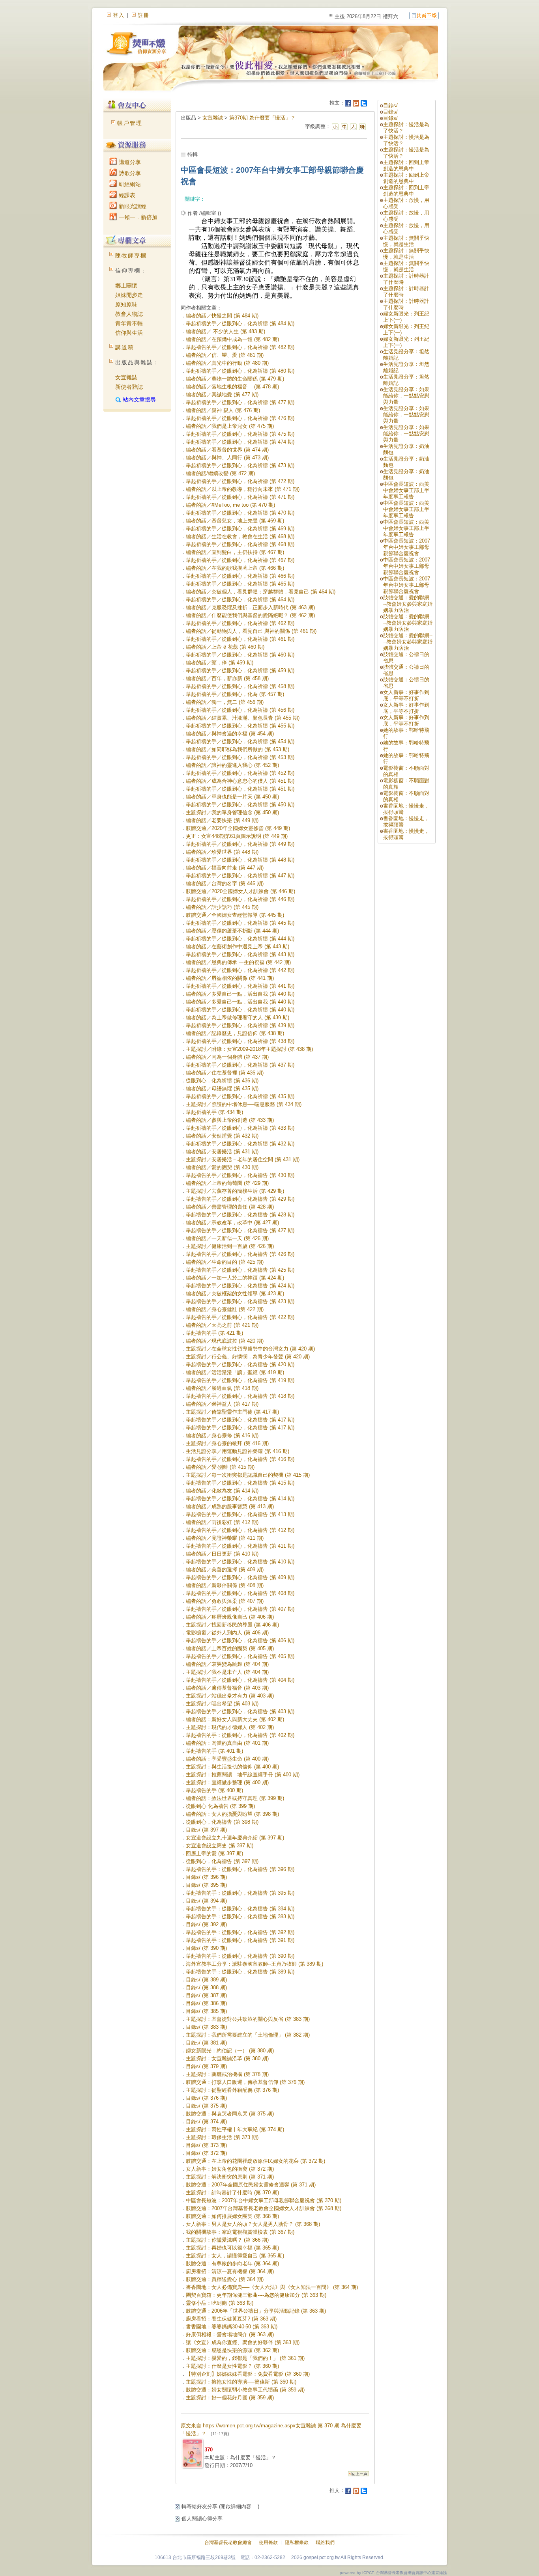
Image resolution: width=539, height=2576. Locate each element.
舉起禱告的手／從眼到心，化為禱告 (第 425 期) (240, 1270)
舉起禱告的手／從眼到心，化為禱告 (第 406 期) (240, 1641)
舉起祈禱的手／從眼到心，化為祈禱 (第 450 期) (240, 805)
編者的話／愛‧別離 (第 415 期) (220, 1467)
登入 (119, 15)
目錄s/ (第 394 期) (206, 1901)
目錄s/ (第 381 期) (206, 2043)
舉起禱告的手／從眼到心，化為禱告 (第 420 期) (240, 1364)
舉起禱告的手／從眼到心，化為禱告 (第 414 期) (240, 1499)
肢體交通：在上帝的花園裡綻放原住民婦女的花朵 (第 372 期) (255, 2161)
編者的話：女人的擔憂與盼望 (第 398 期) (232, 1814)
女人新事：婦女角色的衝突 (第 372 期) (230, 2169)
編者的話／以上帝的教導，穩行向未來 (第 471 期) (243, 489)
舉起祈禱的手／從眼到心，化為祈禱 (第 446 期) (240, 899)
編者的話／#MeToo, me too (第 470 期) (230, 505)
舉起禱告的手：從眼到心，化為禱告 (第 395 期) (240, 1893)
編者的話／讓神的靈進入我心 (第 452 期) (232, 765)
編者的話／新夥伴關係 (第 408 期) (225, 1585)
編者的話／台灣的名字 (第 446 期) (225, 883)
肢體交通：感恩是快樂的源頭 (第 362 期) (232, 2350)
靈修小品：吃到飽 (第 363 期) (220, 2303)
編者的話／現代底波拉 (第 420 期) (225, 1341)
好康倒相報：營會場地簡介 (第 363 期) (230, 2334)
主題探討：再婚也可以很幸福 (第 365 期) (232, 2248)
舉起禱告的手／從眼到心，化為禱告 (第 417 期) (240, 1420)
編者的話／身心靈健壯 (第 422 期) (225, 1309)
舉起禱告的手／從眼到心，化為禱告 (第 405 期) (240, 1656)
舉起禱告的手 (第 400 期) (214, 1790)
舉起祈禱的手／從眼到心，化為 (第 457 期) (235, 694)
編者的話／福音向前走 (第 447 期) (225, 868)
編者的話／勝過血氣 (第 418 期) (222, 1388)
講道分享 (129, 162)
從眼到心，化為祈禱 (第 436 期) (222, 1081)
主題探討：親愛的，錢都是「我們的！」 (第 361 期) (245, 2358)
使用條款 (268, 2542)
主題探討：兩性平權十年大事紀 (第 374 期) (235, 2129)
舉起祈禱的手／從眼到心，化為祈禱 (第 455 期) (240, 726)
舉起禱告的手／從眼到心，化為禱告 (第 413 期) (240, 1514)
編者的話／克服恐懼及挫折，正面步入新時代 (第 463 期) (250, 607)
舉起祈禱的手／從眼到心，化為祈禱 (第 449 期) (240, 844)
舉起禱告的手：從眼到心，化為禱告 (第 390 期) (240, 1956)
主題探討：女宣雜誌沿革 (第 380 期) (227, 2058)
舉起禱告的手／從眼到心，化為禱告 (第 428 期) (240, 1215)
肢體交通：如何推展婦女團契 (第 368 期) (232, 2216)
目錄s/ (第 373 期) (206, 2145)
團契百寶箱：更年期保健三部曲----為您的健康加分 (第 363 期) (256, 2295)
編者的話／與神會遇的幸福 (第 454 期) (230, 734)
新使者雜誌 (129, 387)
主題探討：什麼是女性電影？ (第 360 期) (232, 2366)
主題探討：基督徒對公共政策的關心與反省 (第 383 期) (248, 2019)
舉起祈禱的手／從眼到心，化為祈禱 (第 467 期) (240, 560)
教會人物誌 (129, 314)
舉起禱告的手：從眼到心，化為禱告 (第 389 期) (240, 1972)
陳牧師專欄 (131, 256)
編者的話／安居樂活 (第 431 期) (222, 1152)
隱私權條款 (297, 2542)
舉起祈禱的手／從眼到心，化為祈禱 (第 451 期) (240, 789)
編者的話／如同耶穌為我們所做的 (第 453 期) (238, 749)
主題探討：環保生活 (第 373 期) (222, 2137)
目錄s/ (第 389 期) (206, 1980)
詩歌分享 (129, 173)
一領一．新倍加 (137, 217)
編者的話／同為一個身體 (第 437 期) (227, 1057)
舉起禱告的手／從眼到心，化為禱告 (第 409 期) (240, 1577)
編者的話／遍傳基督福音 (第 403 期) (227, 1688)
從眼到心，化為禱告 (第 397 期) (222, 1861)
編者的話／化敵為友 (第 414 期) (222, 1491)
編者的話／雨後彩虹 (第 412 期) (222, 1522)
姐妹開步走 (129, 295)
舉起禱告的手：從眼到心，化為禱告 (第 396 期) (240, 1869)
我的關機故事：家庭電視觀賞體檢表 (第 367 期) (240, 2232)
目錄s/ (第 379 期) (206, 2066)
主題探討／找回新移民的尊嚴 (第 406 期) (232, 1625)
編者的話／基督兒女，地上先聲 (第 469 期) (235, 521)
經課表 (126, 195)
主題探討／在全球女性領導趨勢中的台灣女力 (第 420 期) (250, 1349)
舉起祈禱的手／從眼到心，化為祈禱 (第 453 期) (240, 757)
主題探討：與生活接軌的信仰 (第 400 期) (232, 1767)
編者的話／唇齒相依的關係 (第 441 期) (230, 978)
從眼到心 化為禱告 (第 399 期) (220, 1806)
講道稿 (125, 347)
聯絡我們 (325, 2542)
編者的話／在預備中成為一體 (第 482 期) (232, 339)
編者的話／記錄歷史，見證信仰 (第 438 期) (235, 1033)
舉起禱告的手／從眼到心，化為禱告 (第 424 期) (240, 1286)
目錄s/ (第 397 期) (206, 1830)
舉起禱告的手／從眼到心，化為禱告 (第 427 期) (240, 1230)
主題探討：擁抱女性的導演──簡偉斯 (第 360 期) (241, 2382)
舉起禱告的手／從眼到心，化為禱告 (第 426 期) (240, 1254)
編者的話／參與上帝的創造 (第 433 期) (230, 1120)
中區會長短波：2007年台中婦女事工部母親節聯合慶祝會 (407, 547)
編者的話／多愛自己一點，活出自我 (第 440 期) (240, 994)
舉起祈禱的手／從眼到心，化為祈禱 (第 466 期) (240, 576)
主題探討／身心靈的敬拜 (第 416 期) (227, 1443)
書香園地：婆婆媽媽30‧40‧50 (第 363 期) (232, 2327)
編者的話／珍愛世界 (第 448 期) (222, 852)
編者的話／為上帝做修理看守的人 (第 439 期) (238, 1018)
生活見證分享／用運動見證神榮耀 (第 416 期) (238, 1451)
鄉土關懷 (126, 285)
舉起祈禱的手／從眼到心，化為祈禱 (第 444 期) (240, 939)
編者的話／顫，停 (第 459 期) (220, 663)
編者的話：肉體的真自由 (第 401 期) (227, 1743)
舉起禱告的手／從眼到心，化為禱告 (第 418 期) (240, 1396)
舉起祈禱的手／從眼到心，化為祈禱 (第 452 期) (240, 773)
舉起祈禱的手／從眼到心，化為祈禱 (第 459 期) (240, 671)
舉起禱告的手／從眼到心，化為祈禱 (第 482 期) (240, 347)
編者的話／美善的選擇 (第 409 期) (225, 1570)
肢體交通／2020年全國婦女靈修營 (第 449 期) (238, 828)
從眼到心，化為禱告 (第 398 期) (222, 1822)
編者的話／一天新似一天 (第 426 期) (227, 1238)
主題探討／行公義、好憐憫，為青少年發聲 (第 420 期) (248, 1357)
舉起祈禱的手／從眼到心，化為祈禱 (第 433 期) (240, 1128)
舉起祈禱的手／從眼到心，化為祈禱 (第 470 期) (240, 513)
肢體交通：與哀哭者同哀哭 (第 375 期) (230, 2114)
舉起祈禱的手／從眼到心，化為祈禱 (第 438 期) (240, 1041)
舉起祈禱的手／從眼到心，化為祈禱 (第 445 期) (240, 923)
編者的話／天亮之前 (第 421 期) (222, 1325)
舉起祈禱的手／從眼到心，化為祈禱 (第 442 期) (240, 970)
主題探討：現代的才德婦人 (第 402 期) (230, 1727)
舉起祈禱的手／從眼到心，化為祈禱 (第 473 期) (240, 465)
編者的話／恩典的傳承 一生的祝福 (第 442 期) (238, 962)
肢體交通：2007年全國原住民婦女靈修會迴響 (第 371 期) (251, 2185)
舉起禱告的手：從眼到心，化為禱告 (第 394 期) (240, 1909)
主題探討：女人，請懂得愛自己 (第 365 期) (235, 2256)
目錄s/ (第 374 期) (206, 2122)
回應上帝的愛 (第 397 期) (214, 1853)
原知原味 (126, 304)
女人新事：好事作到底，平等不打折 (406, 695)
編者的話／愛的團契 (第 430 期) (222, 1167)
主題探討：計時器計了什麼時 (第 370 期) (232, 2193)
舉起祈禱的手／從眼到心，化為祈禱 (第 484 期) (240, 324)
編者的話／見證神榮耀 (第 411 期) (225, 1538)
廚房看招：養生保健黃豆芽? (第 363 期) (231, 2319)
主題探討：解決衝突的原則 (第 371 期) (230, 2177)
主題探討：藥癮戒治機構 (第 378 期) (227, 2074)
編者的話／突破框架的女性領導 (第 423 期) (235, 1294)
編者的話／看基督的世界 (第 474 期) (227, 450)
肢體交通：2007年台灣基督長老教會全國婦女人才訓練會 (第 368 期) (264, 2208)
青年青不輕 (129, 323)
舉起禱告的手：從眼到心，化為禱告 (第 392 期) (240, 1932)
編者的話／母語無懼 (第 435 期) (222, 1088)
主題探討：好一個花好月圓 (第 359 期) (230, 2398)
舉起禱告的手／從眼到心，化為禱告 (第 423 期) (240, 1301)
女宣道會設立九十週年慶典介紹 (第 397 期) (235, 1838)
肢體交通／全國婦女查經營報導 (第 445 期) (235, 915)
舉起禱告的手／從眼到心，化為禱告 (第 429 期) (240, 1199)
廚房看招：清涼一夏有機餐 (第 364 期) (230, 2271)
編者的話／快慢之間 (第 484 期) (222, 316)
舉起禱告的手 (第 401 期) (214, 1751)
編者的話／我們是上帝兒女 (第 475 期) (230, 426)
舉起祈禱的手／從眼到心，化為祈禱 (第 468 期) (240, 544)
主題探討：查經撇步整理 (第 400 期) (227, 1782)
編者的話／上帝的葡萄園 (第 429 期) (227, 1183)
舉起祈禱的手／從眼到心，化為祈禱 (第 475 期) (240, 434)
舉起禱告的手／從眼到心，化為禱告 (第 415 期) (240, 1483)
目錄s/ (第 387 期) (206, 1995)
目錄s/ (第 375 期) (206, 2106)
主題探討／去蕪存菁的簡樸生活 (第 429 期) (235, 1191)
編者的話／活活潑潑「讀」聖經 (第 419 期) (235, 1372)
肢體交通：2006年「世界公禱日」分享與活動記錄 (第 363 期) (256, 2311)
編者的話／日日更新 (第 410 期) (222, 1554)
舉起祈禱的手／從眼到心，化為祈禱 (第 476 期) (240, 418)
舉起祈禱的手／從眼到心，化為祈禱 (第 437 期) (240, 1065)
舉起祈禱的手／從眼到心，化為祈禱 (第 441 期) (240, 986)
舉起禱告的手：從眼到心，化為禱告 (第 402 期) (240, 1735)
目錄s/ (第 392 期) (206, 1924)
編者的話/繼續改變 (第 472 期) (220, 473)
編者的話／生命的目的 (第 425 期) (225, 1262)
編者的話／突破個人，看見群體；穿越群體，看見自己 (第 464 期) (261, 592)
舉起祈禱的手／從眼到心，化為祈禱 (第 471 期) (240, 497)
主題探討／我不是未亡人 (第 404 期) (227, 1672)
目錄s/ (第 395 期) (206, 1885)
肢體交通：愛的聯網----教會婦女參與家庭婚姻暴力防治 (408, 604)
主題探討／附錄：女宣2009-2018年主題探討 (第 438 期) (249, 1049)
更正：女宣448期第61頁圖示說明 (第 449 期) (237, 836)
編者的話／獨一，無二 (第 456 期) (225, 702)
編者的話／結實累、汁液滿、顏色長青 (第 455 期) (243, 718)
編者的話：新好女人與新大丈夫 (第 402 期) (235, 1719)
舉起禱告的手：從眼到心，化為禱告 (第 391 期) (240, 1940)
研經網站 (129, 184)
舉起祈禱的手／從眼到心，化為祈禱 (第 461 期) (240, 639)
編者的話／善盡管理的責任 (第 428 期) (230, 1207)
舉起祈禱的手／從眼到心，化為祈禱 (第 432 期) (240, 1144)
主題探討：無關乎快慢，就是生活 (406, 241)
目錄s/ (390, 105)
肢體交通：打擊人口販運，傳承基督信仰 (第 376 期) (245, 2082)
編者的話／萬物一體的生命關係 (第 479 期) (235, 379)
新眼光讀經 (132, 206)
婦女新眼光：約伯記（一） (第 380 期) (230, 2051)
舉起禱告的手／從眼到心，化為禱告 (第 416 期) (240, 1459)
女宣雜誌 (126, 377)
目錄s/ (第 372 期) (206, 2153)
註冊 (144, 15)
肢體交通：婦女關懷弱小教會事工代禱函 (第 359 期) (245, 2390)
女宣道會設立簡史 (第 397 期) (220, 1846)
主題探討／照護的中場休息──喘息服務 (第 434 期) (244, 1104)
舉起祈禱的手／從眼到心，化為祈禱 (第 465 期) (240, 584)
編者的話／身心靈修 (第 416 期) (222, 1435)
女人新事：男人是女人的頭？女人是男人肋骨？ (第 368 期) (253, 2224)
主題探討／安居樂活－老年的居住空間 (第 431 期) (243, 1159)
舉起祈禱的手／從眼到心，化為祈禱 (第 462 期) (240, 623)
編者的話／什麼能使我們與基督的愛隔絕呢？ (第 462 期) (250, 615)
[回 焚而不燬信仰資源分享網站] (424, 15)
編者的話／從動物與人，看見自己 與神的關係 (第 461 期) (251, 631)
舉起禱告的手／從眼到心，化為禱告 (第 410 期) (240, 1562)
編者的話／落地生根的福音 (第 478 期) (232, 387)
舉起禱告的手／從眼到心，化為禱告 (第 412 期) (240, 1530)
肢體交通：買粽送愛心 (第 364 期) (225, 2279)
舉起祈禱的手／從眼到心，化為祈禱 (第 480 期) (240, 371)
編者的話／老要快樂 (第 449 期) (222, 820)
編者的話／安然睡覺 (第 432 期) (222, 1136)
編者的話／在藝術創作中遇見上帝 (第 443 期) (238, 947)
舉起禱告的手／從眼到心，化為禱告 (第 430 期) (240, 1175)
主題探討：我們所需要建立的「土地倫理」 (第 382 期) (248, 2035)
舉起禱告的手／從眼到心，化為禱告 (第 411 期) (240, 1546)
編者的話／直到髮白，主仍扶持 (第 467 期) (235, 552)
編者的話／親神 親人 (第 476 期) (223, 410)
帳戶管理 (130, 123)
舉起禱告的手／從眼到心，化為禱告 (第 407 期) (240, 1609)
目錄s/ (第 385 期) (206, 2011)
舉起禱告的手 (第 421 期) (214, 1333)
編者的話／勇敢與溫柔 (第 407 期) (225, 1601)
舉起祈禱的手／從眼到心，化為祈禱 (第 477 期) (240, 402)
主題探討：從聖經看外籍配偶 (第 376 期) (232, 2090)
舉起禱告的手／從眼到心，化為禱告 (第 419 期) (240, 1380)
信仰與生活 (129, 333)
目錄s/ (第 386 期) (206, 2003)
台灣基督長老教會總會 (228, 2542)
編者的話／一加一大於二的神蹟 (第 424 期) (235, 1278)
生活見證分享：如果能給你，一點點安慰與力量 (406, 396)
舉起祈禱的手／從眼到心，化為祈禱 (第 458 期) (240, 686)
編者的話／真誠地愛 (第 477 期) (222, 395)
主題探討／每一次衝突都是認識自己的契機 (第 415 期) (248, 1475)
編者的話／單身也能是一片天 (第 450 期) (232, 797)
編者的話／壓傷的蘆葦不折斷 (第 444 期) (232, 931)
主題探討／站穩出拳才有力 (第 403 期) (230, 1696)
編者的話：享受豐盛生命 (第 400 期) (227, 1759)
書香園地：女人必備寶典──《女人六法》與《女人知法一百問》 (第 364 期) (272, 2287)
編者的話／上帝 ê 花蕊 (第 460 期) (225, 647)
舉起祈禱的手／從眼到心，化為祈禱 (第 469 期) (240, 529)
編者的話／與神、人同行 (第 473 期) (227, 458)
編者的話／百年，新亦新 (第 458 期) (227, 678)
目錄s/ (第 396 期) (206, 1877)
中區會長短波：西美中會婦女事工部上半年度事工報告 (406, 490)
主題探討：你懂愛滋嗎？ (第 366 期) (227, 2240)
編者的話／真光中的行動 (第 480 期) (227, 363)
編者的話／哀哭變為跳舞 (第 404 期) (227, 1664)
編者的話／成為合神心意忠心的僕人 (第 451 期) (240, 781)
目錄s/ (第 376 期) (206, 2098)
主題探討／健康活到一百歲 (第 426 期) (230, 1246)
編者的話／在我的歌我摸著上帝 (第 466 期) (235, 568)
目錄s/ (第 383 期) (206, 2027)
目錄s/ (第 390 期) (206, 1948)
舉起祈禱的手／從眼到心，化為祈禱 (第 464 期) (240, 600)
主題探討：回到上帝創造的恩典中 (406, 165)
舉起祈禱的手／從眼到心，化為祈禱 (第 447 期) (240, 876)
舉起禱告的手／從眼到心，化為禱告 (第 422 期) (240, 1317)
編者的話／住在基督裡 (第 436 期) (225, 1073)
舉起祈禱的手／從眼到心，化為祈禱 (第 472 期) (240, 481)
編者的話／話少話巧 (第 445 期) (222, 907)
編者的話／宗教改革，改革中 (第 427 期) (232, 1223)
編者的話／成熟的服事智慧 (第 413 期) (230, 1506)
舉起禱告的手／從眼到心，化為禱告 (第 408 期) (240, 1593)
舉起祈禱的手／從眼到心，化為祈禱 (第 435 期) (240, 1096)
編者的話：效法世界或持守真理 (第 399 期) (235, 1798)
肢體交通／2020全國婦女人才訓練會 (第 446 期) (240, 891)
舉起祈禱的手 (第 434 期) (214, 1112)
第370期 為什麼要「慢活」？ (262, 118)
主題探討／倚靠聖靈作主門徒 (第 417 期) (232, 1412)
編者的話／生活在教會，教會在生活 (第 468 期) (240, 536)
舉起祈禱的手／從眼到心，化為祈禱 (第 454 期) (240, 741)
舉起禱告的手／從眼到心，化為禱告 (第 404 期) (240, 1680)
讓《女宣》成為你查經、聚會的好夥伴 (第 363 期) (243, 2342)
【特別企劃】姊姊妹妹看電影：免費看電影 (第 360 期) (248, 2374)
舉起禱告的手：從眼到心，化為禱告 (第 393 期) (240, 1917)
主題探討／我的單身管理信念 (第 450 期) (232, 812)
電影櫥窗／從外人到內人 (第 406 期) (227, 1633)
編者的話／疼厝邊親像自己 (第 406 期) (230, 1617)
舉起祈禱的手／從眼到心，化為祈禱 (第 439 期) (240, 1025)
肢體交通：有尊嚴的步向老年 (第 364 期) (232, 2264)
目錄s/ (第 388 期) (206, 1987)
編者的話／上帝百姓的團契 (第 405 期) (230, 1648)
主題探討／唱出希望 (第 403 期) (222, 1704)
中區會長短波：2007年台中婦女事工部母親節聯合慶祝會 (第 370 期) (264, 2200)
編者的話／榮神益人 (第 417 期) (222, 1404)
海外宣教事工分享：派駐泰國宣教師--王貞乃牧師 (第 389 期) (255, 1964)
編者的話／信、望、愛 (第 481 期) (225, 355)
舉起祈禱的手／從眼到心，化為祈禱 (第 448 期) (240, 860)
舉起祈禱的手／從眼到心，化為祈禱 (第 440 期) (240, 1010)
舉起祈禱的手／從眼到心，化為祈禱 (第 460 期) (240, 655)
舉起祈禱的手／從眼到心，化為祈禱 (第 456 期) (240, 710)
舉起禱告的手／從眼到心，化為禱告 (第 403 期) (240, 1711)
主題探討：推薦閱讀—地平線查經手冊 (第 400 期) (243, 1775)
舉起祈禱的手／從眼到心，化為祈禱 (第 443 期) (240, 954)
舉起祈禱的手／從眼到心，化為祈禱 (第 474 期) (240, 442)
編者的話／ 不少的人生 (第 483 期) (226, 331)
